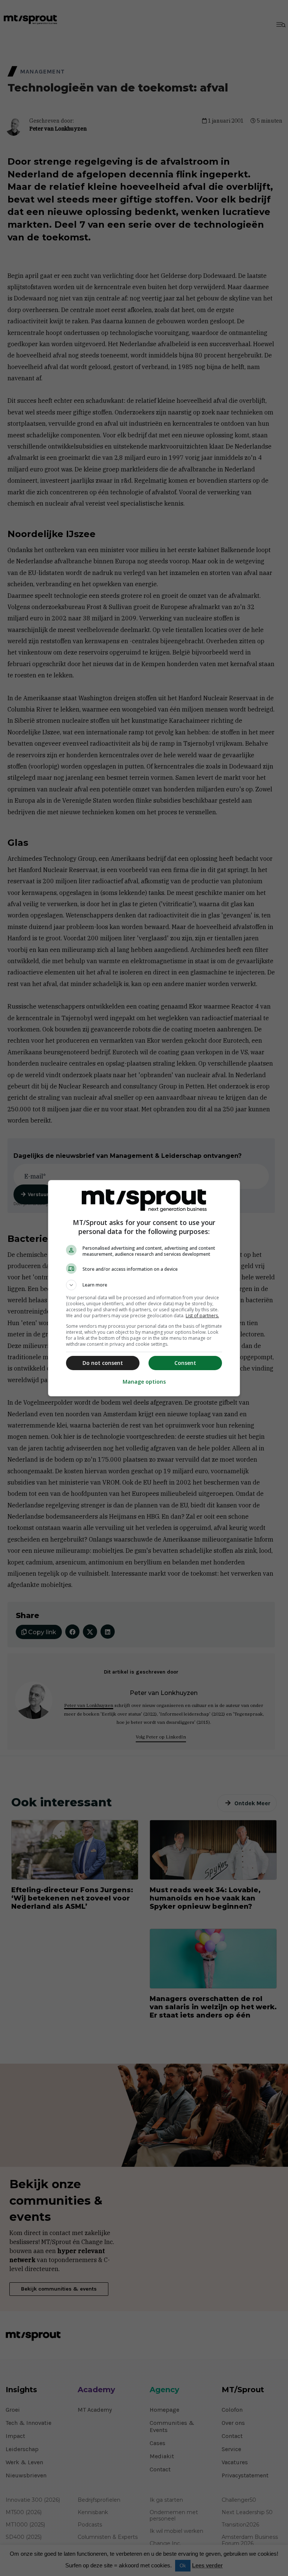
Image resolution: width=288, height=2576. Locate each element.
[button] (144, 1285)
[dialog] (144, 1288)
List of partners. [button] (202, 1316)
